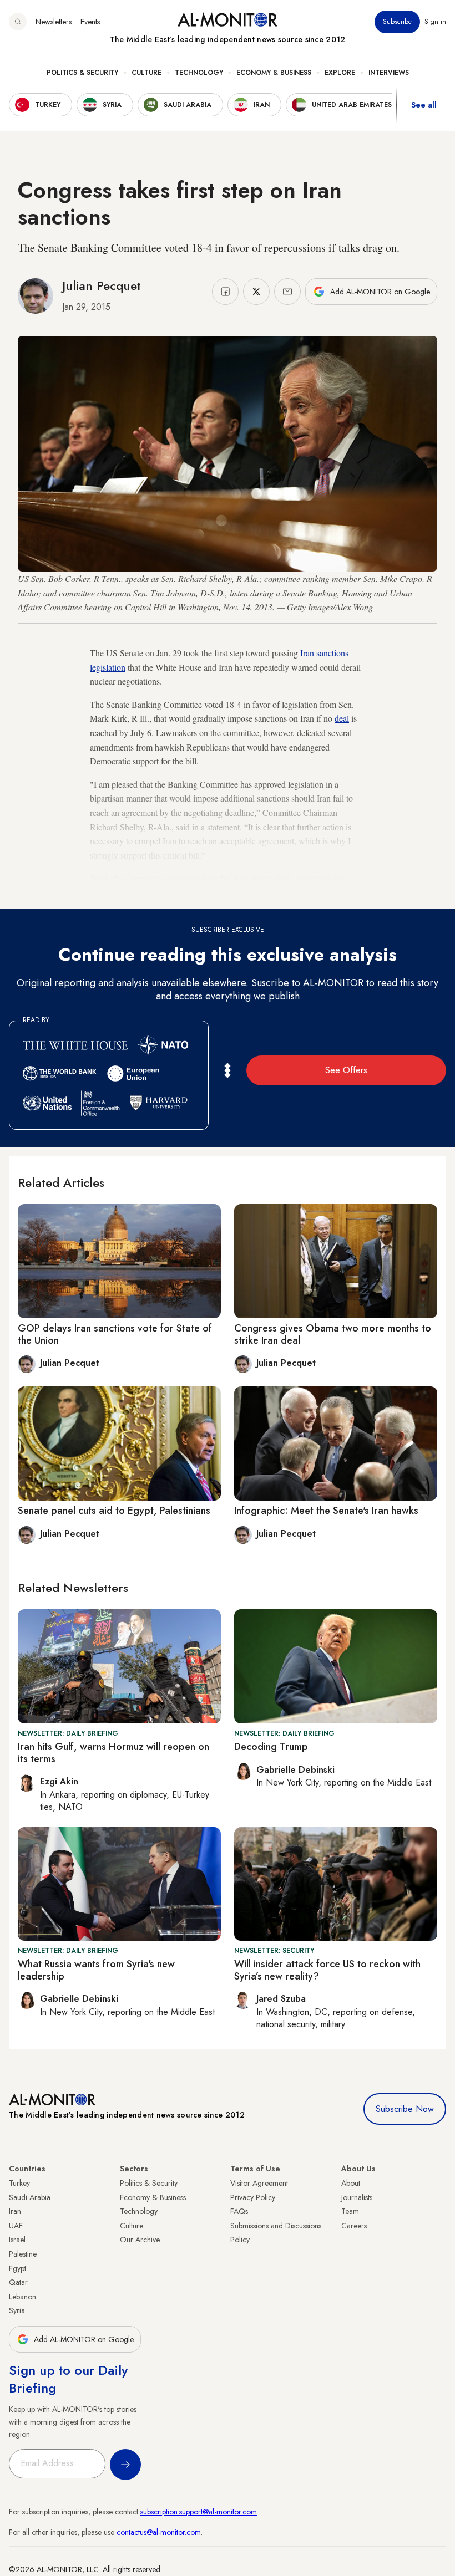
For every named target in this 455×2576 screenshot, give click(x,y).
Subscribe (397, 22)
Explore (340, 73)
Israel (17, 2240)
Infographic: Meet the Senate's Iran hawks (326, 1511)
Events (90, 22)
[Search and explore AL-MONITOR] (18, 22)
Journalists (357, 2197)
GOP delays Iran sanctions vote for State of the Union (115, 1334)
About (351, 2183)
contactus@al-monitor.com (159, 2532)
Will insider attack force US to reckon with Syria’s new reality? (327, 1970)
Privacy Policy (253, 2197)
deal (342, 718)
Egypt (17, 2268)
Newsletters (54, 22)
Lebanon (22, 2297)
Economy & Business (274, 73)
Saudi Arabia (30, 2197)
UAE (16, 2226)
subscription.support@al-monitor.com (199, 2512)
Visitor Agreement (259, 2183)
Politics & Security (82, 73)
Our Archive (140, 2240)
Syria (17, 2310)
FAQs (239, 2211)
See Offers (346, 1070)
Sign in (435, 22)
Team (350, 2211)
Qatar (18, 2282)
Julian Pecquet (102, 285)
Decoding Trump (271, 1747)
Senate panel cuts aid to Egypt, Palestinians (114, 1511)
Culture (146, 73)
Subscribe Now (405, 2109)
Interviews (389, 73)
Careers (354, 2226)
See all (424, 105)
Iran (15, 2211)
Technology (199, 73)
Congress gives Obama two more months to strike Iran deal (333, 1334)
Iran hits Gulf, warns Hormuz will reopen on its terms (113, 1753)
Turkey (19, 2183)
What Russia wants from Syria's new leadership (96, 1970)
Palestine (23, 2254)
